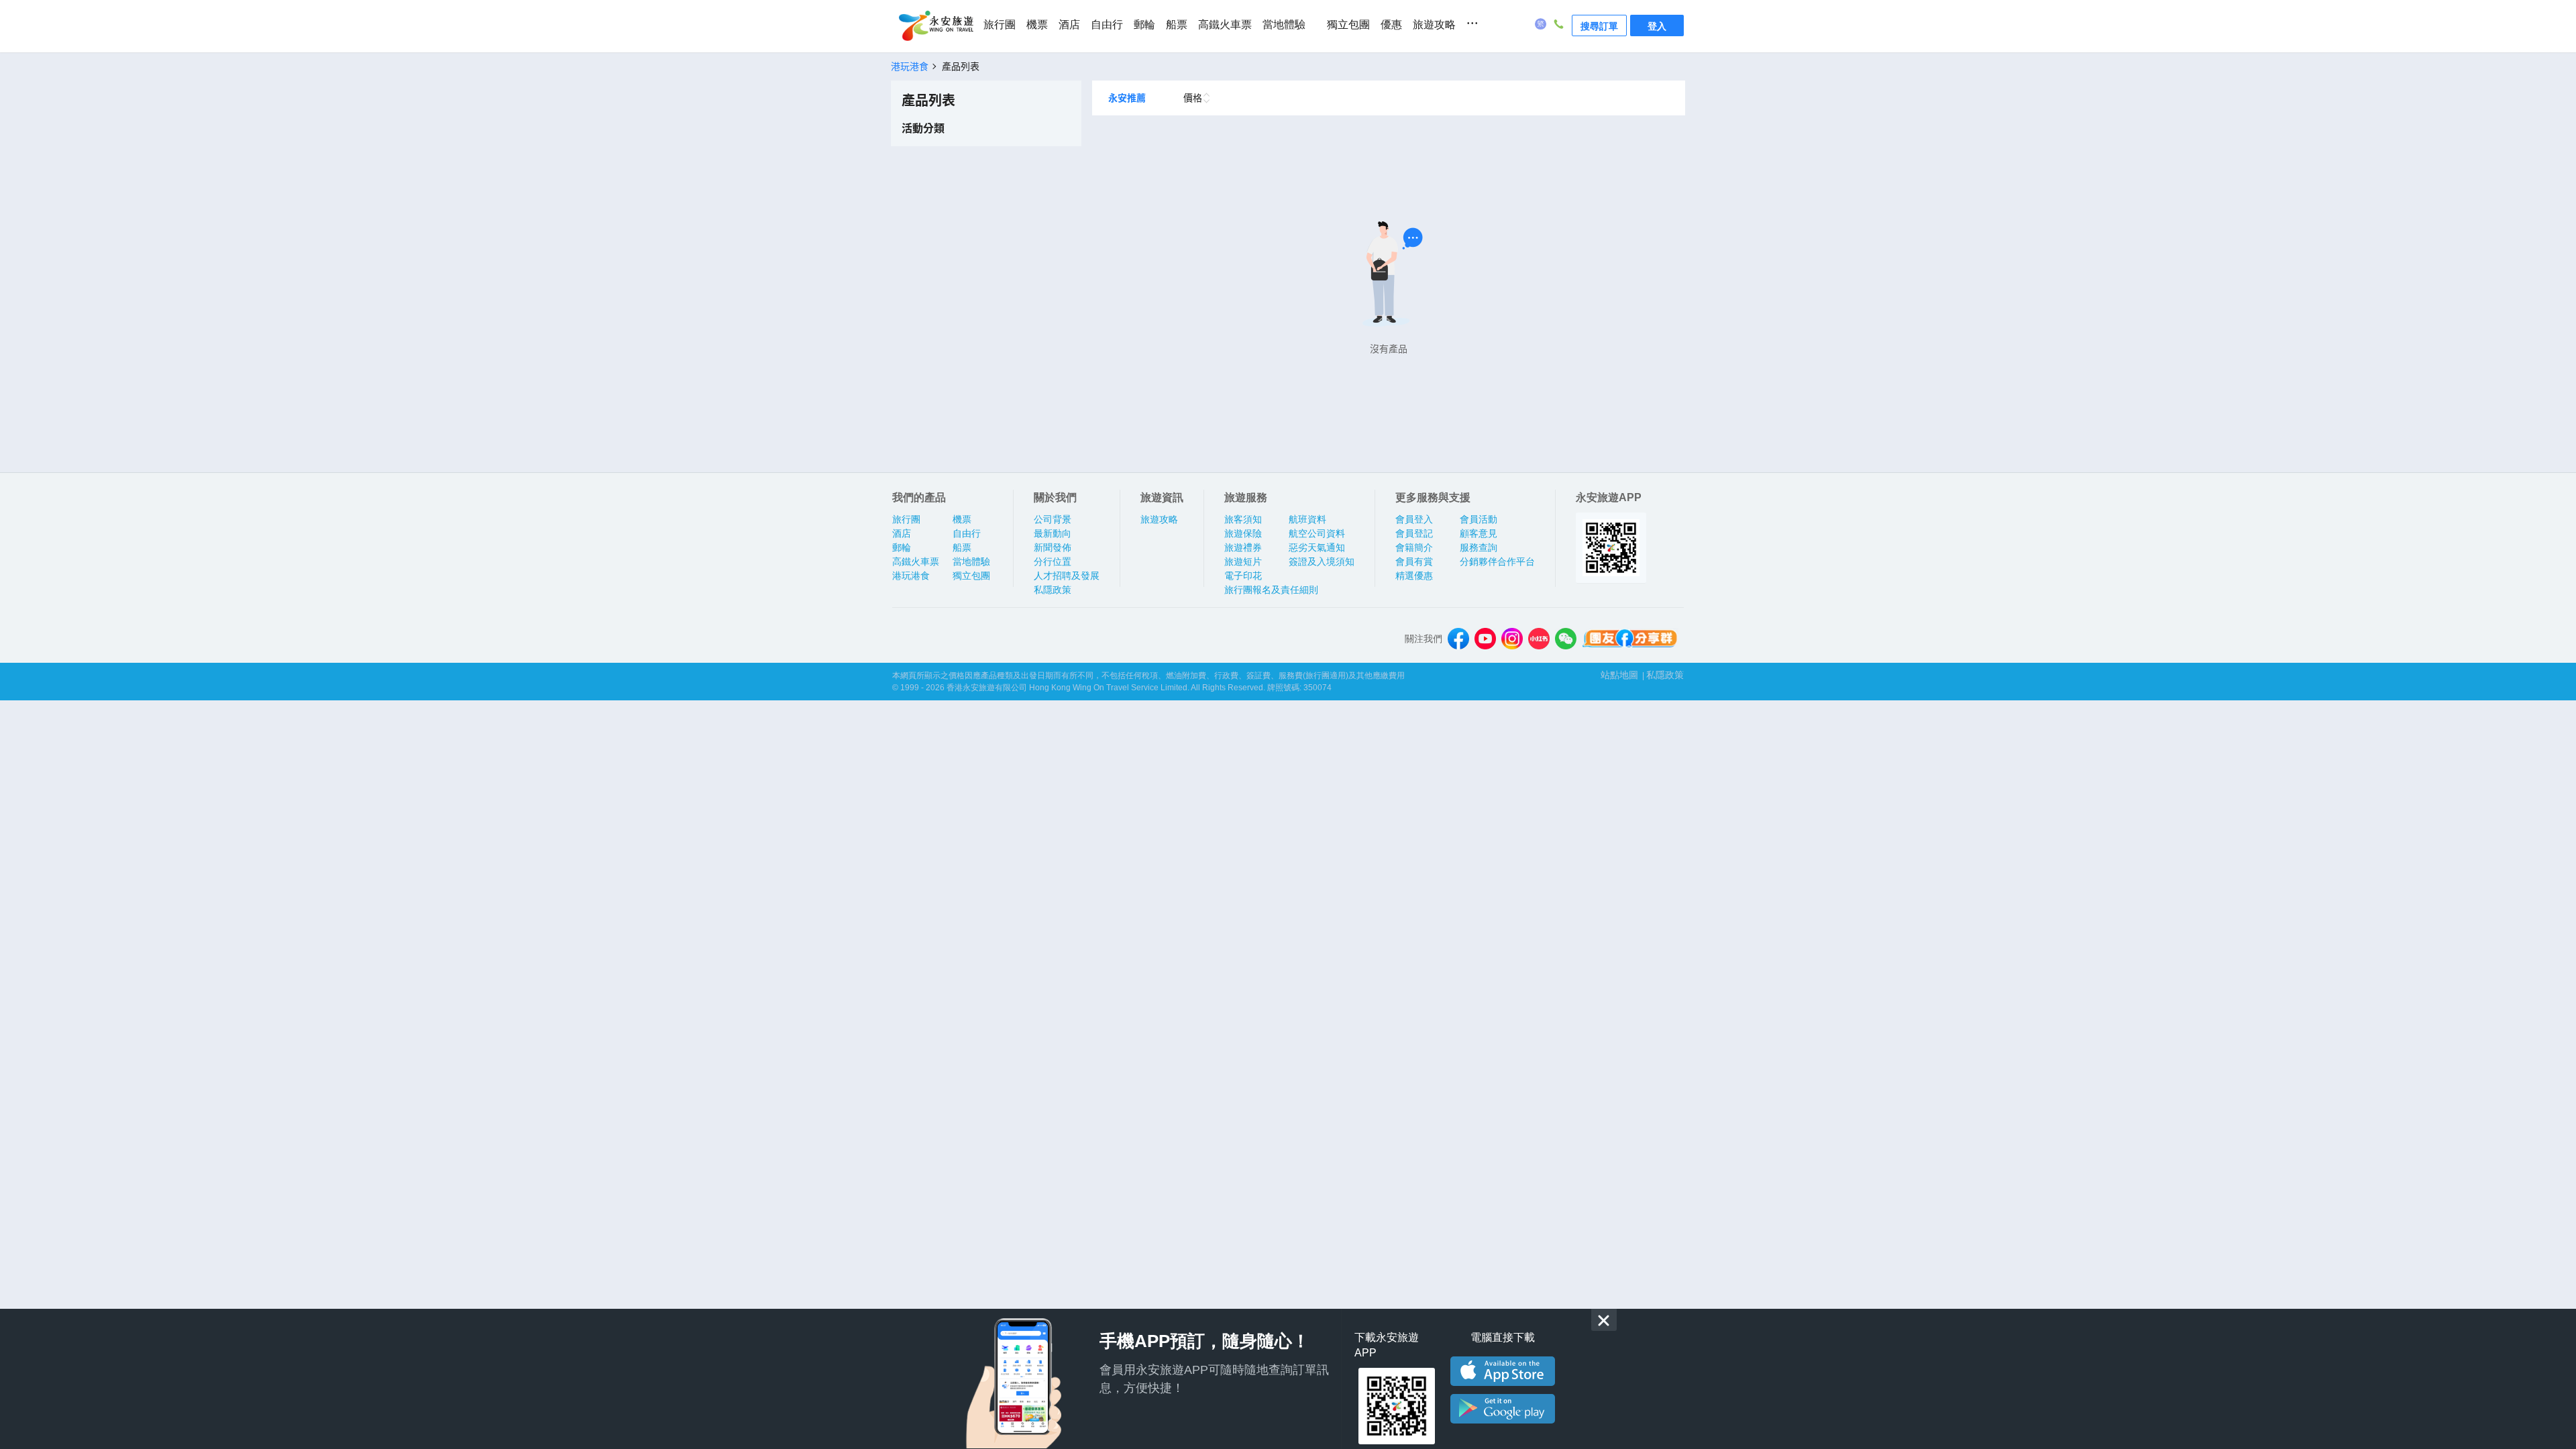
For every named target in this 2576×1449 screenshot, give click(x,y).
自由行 (1107, 24)
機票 (1037, 24)
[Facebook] (1458, 639)
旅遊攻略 (1434, 24)
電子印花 (1243, 576)
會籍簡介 (1414, 547)
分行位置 (1053, 561)
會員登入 (1414, 519)
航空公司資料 (1317, 533)
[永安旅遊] (935, 26)
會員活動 (1479, 519)
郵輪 (1144, 24)
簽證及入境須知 (1322, 561)
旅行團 (1000, 24)
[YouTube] (1485, 639)
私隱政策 (1053, 590)
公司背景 (1053, 519)
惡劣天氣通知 (1317, 547)
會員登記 (1414, 533)
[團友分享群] (1630, 639)
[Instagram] (1512, 639)
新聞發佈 (1053, 547)
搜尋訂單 (1599, 25)
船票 (1177, 24)
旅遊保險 (1243, 533)
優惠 (1391, 24)
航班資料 (1307, 519)
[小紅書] (1539, 639)
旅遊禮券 (1243, 547)
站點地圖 (1619, 675)
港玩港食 (911, 576)
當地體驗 (1284, 24)
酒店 (1069, 24)
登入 (1657, 25)
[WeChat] (1566, 639)
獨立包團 (1348, 24)
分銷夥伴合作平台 (1497, 561)
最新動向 (1053, 533)
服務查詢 (1479, 547)
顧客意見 (1479, 533)
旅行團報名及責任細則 (1271, 590)
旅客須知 (1243, 519)
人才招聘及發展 (1067, 576)
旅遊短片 (1243, 561)
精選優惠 (1414, 576)
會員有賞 (1414, 561)
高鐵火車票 (1225, 24)
